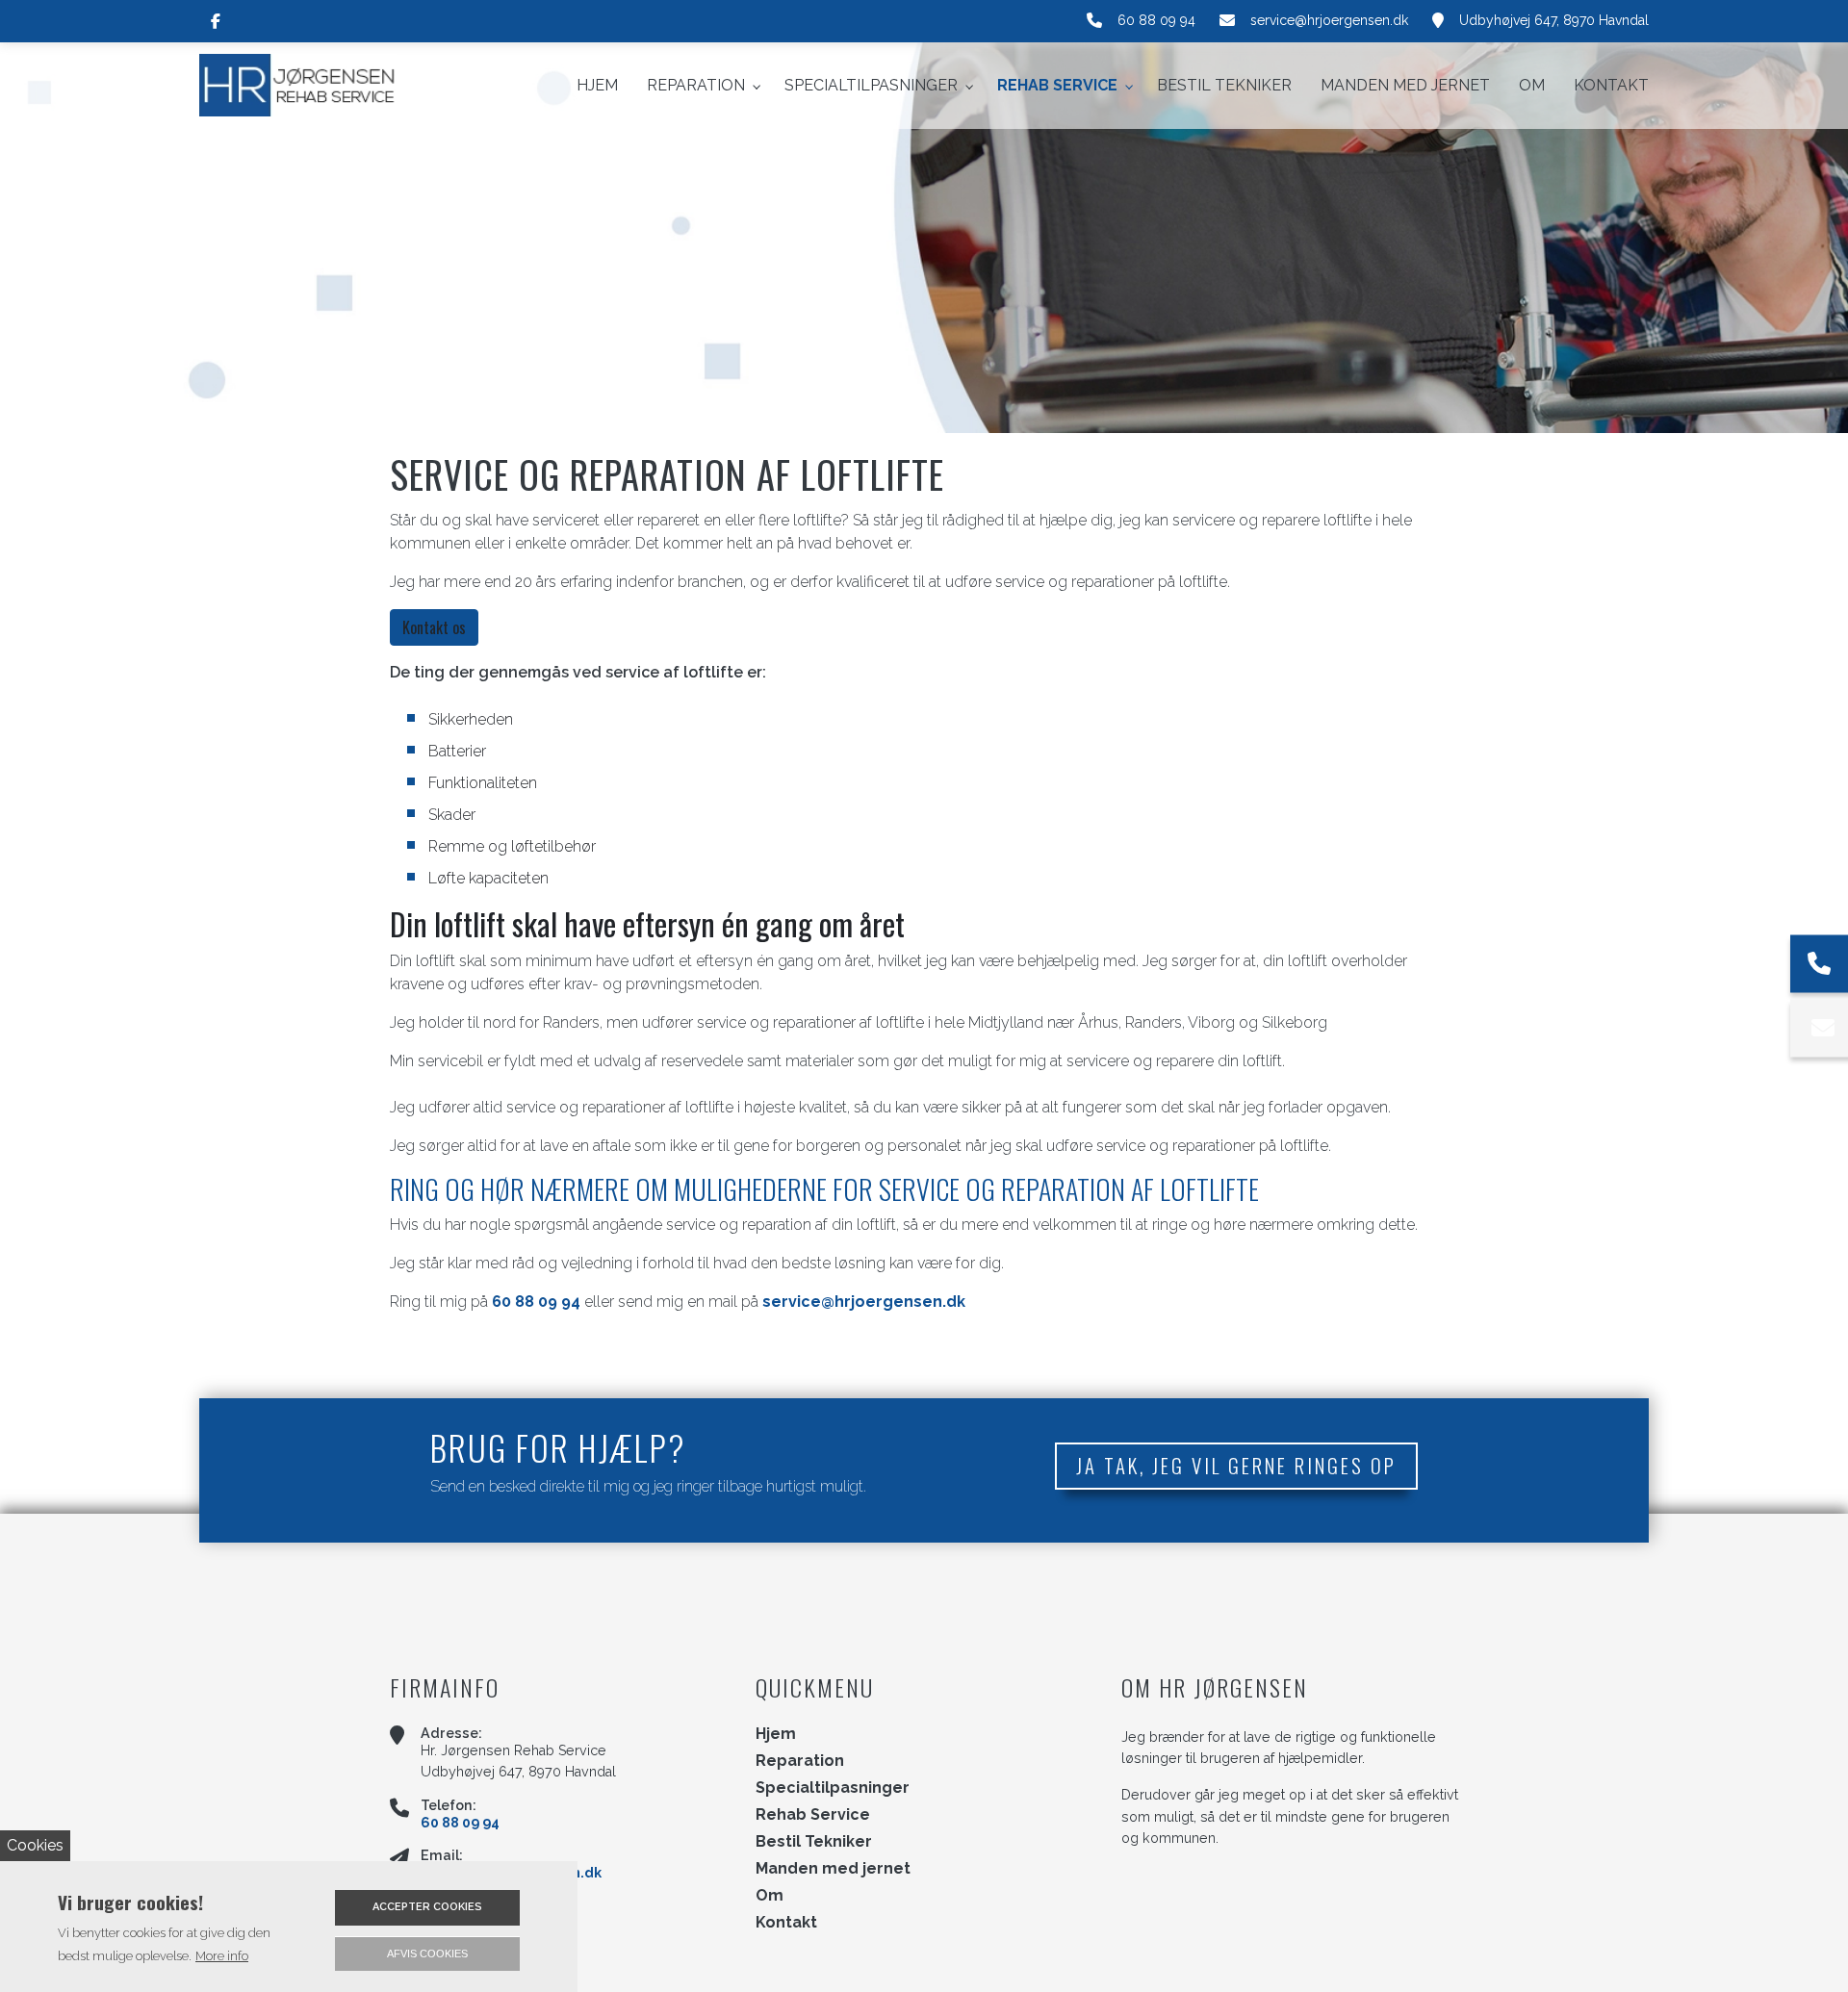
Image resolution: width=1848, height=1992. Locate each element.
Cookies (35, 1845)
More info (222, 1956)
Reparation (800, 1761)
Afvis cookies (427, 1954)
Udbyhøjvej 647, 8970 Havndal (1554, 20)
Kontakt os (434, 627)
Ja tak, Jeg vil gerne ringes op (1236, 1465)
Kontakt (786, 1923)
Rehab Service (813, 1815)
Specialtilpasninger (833, 1788)
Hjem (776, 1734)
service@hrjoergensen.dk (1329, 20)
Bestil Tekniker (814, 1842)
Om (770, 1896)
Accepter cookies (427, 1907)
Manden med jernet (833, 1869)
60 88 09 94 (1156, 20)
